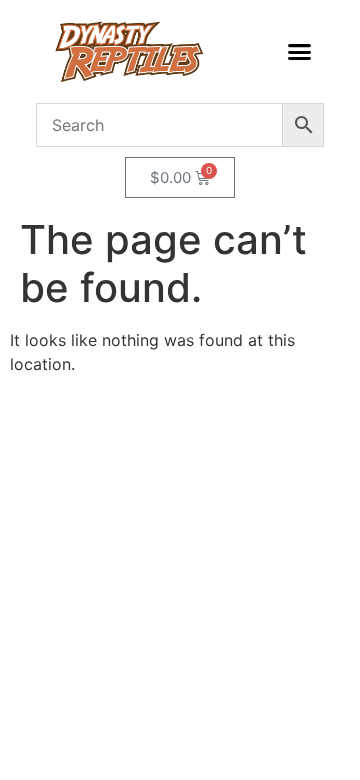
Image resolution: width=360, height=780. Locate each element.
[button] (299, 52)
